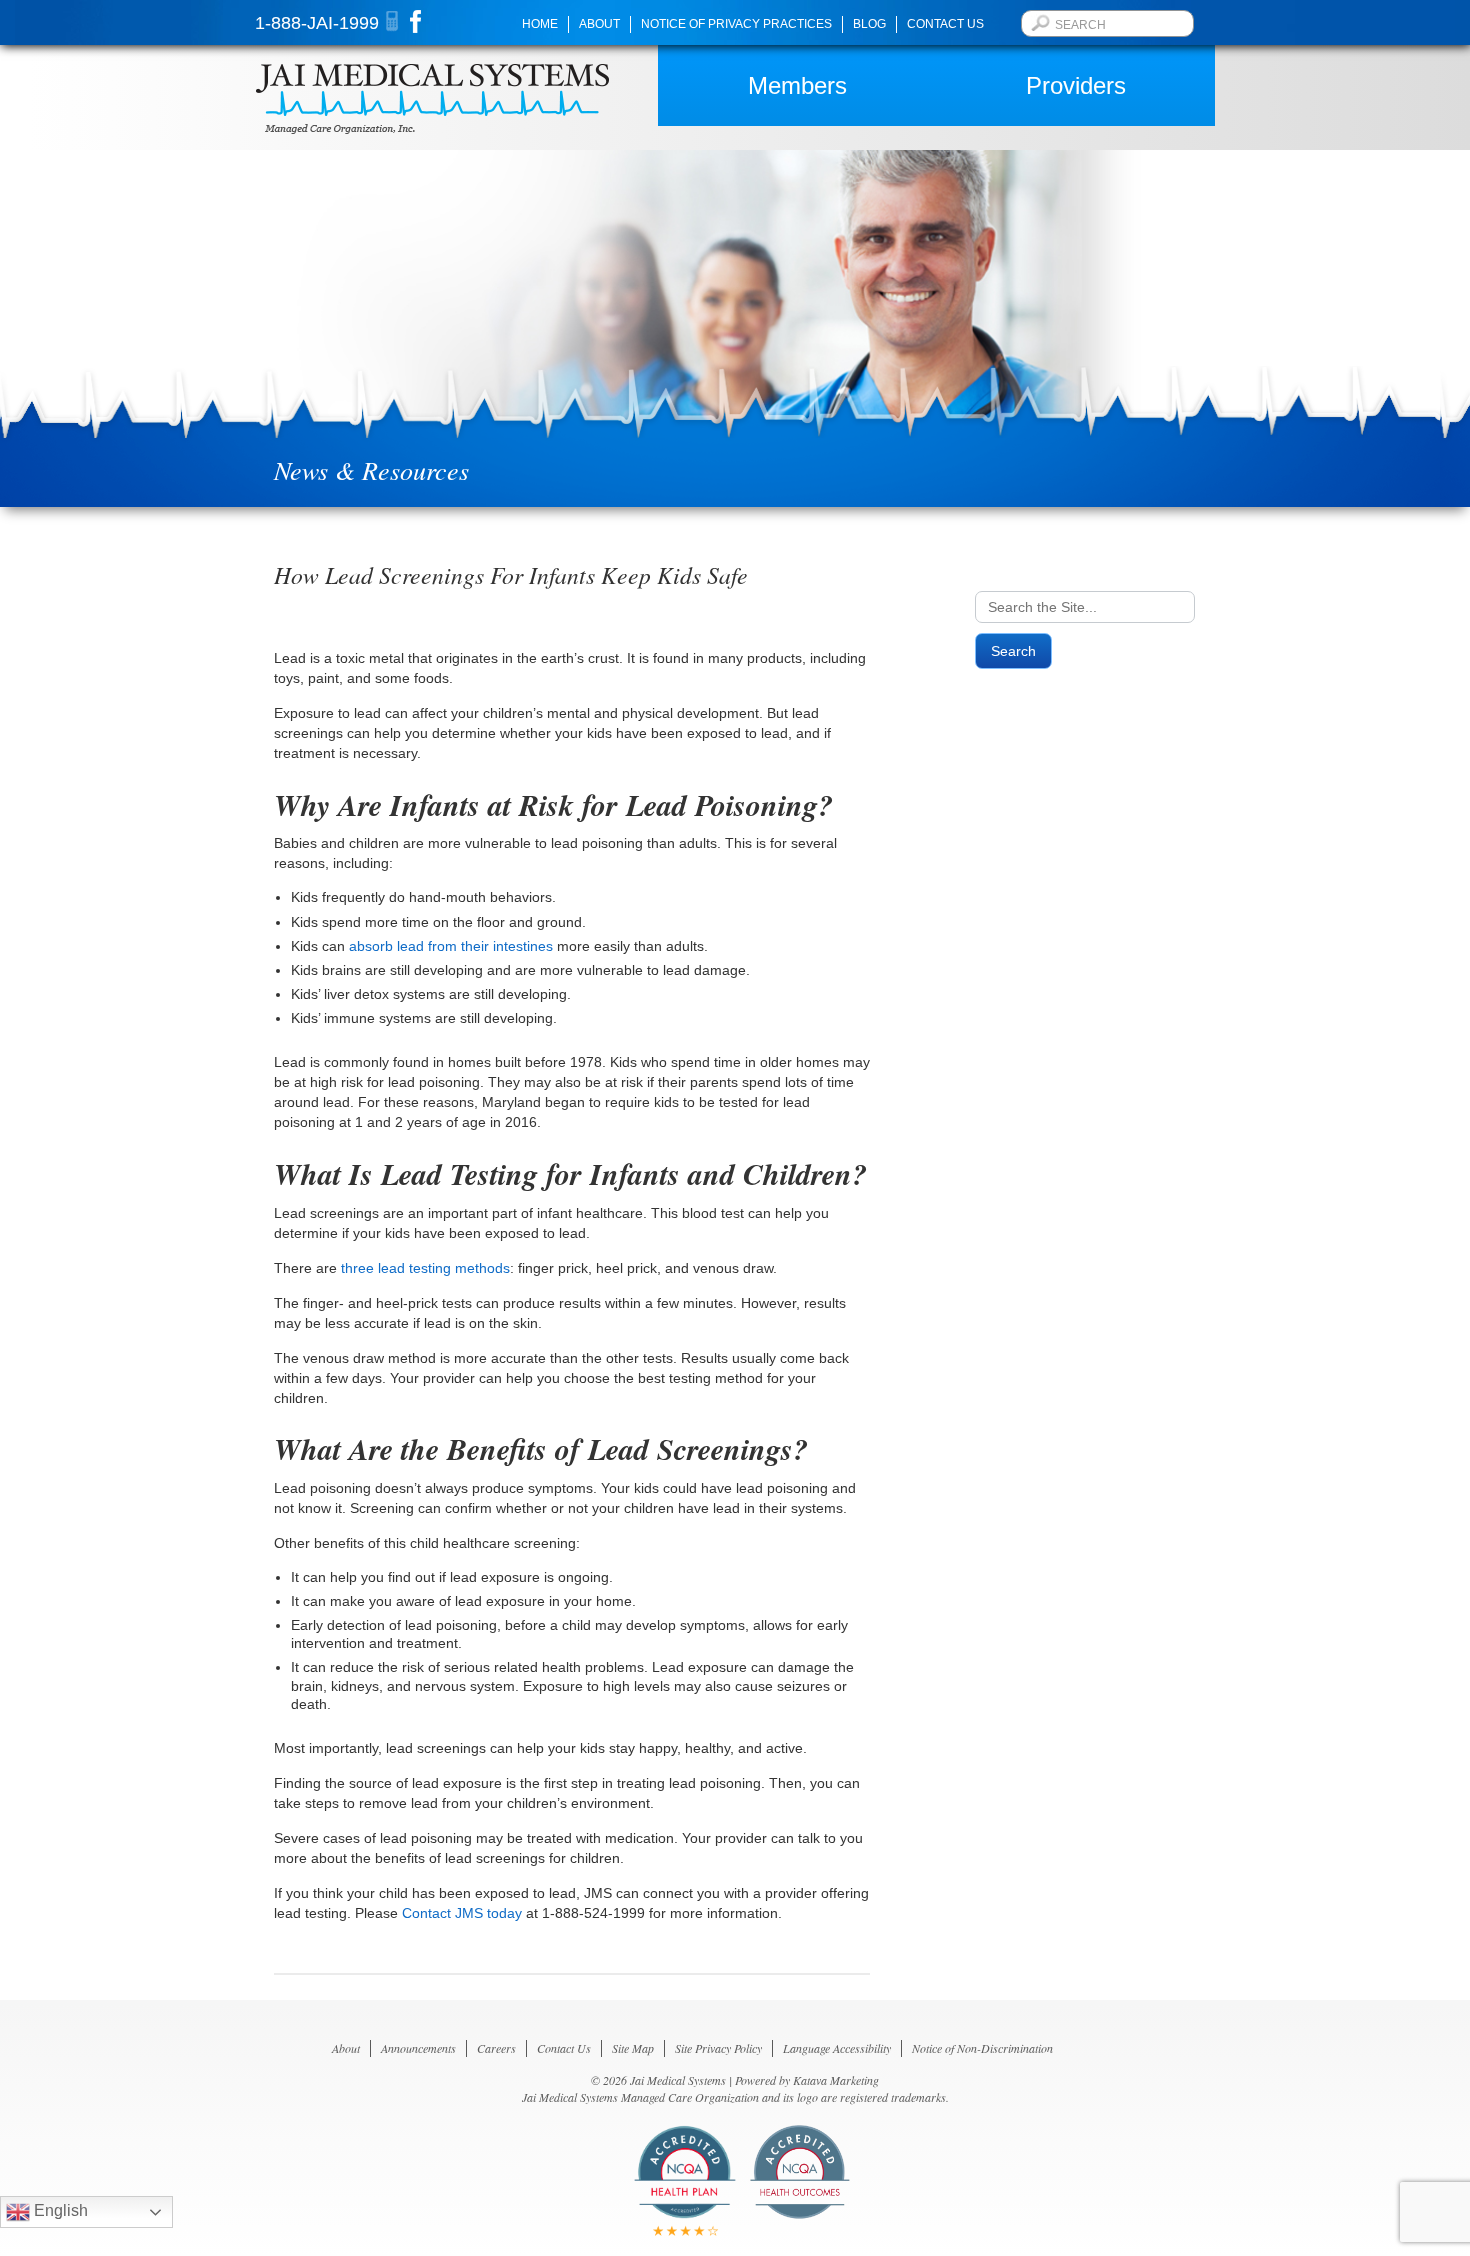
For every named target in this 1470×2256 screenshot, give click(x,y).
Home (540, 24)
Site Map (633, 2048)
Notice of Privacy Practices (736, 24)
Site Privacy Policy (718, 2048)
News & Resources (371, 469)
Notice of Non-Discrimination (982, 2048)
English (59, 2210)
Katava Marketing (836, 2080)
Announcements (418, 2048)
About (599, 24)
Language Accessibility (837, 2048)
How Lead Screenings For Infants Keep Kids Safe (511, 574)
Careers (496, 2048)
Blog (869, 24)
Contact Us (945, 24)
